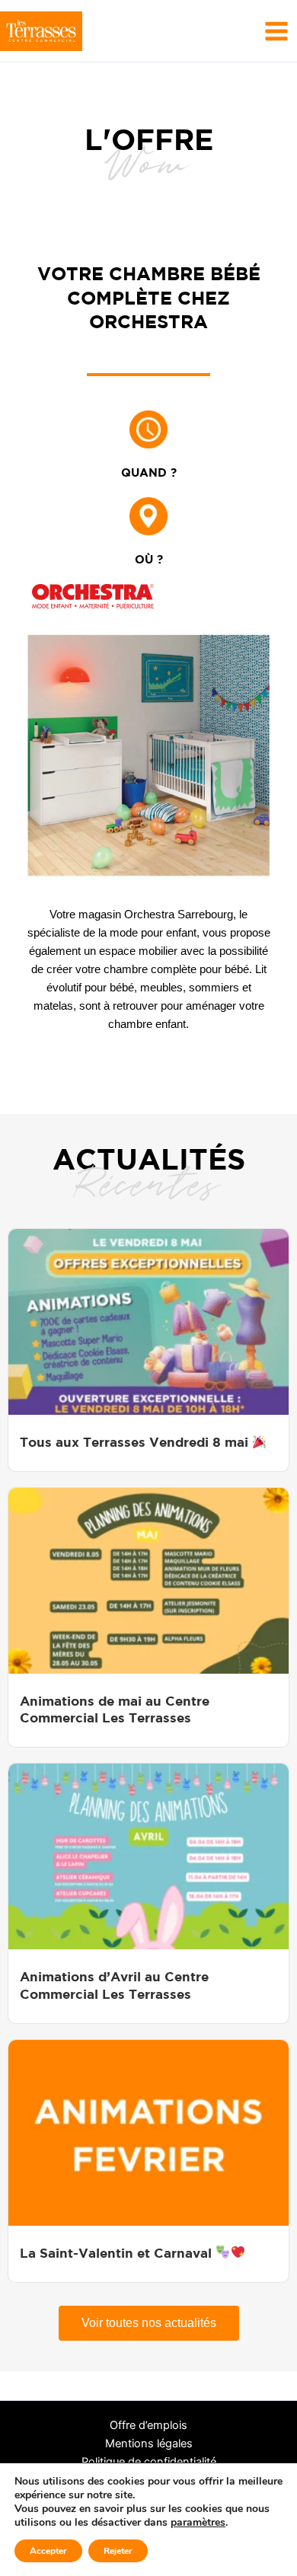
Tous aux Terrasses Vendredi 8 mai (136, 1442)
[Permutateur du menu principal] (276, 30)
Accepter (48, 2551)
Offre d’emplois (148, 2425)
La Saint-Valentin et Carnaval (118, 2253)
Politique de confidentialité (149, 2462)
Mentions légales (149, 2444)
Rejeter (118, 2551)
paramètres (198, 2523)
